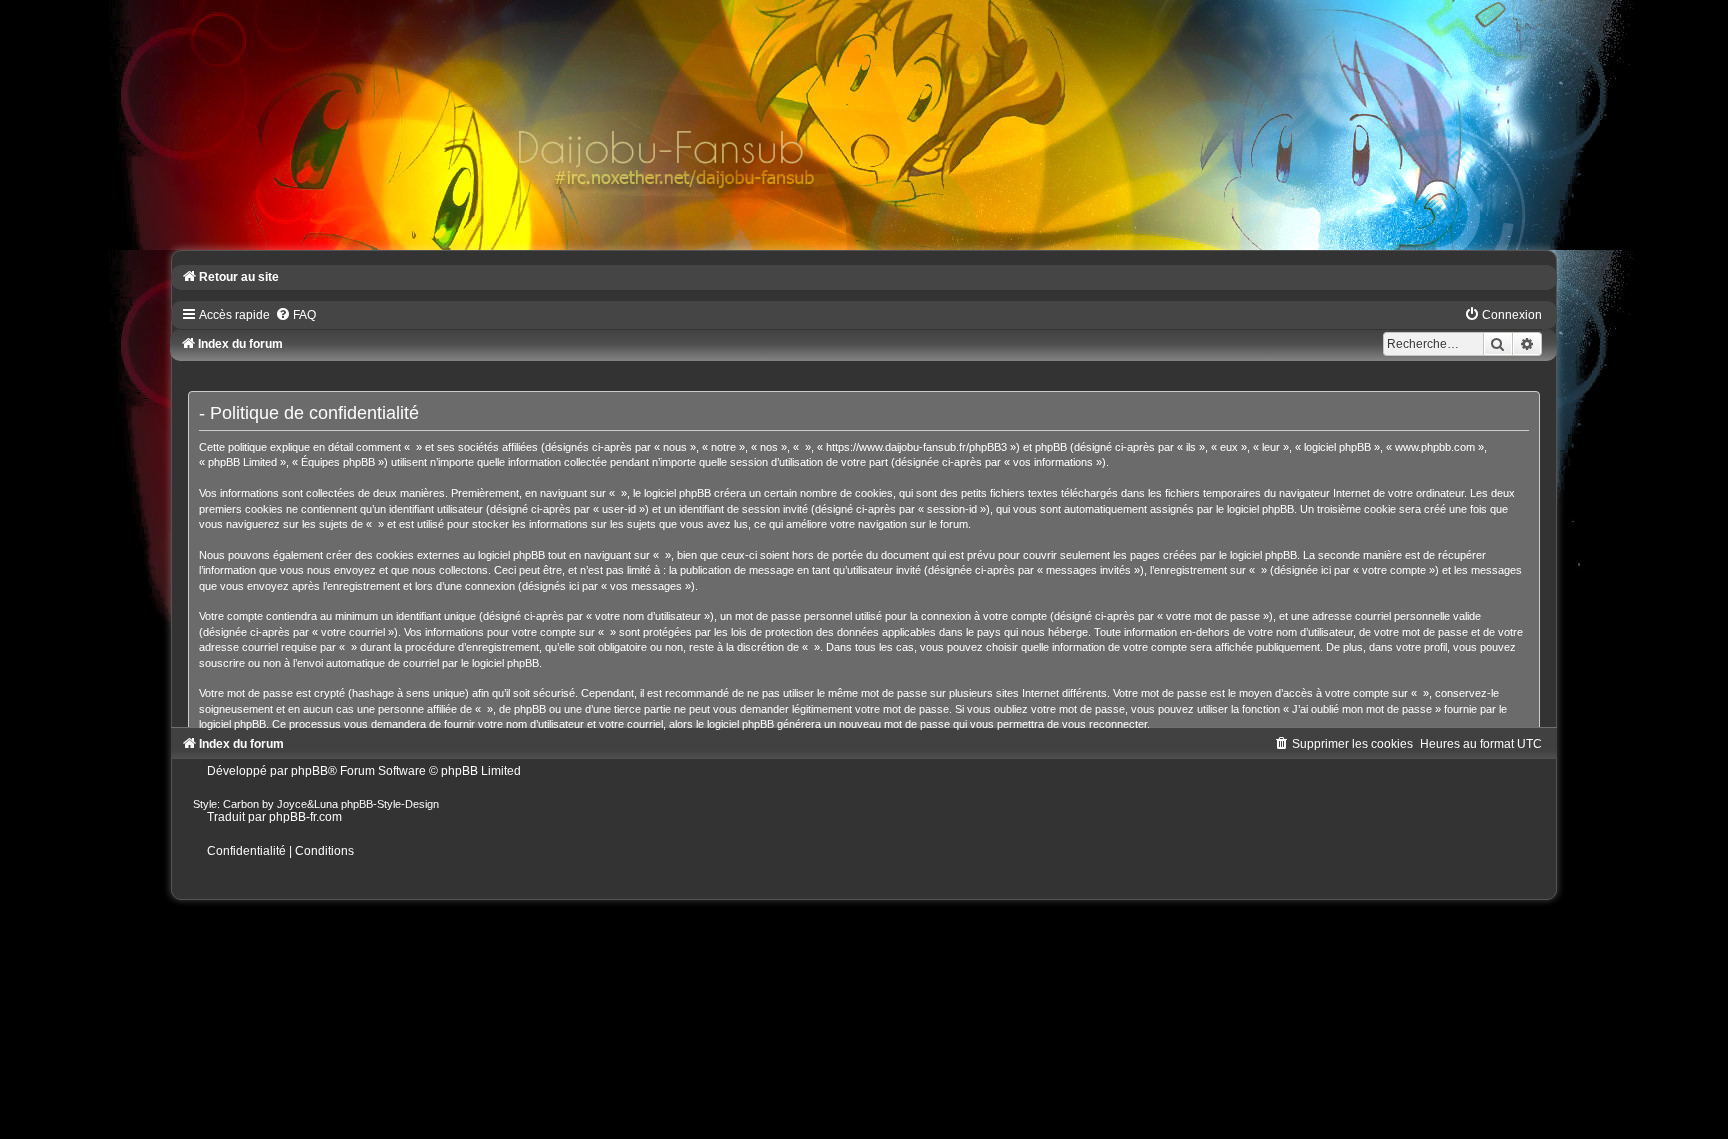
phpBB (309, 771)
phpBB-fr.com (305, 817)
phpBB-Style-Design (390, 804)
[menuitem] (295, 315)
